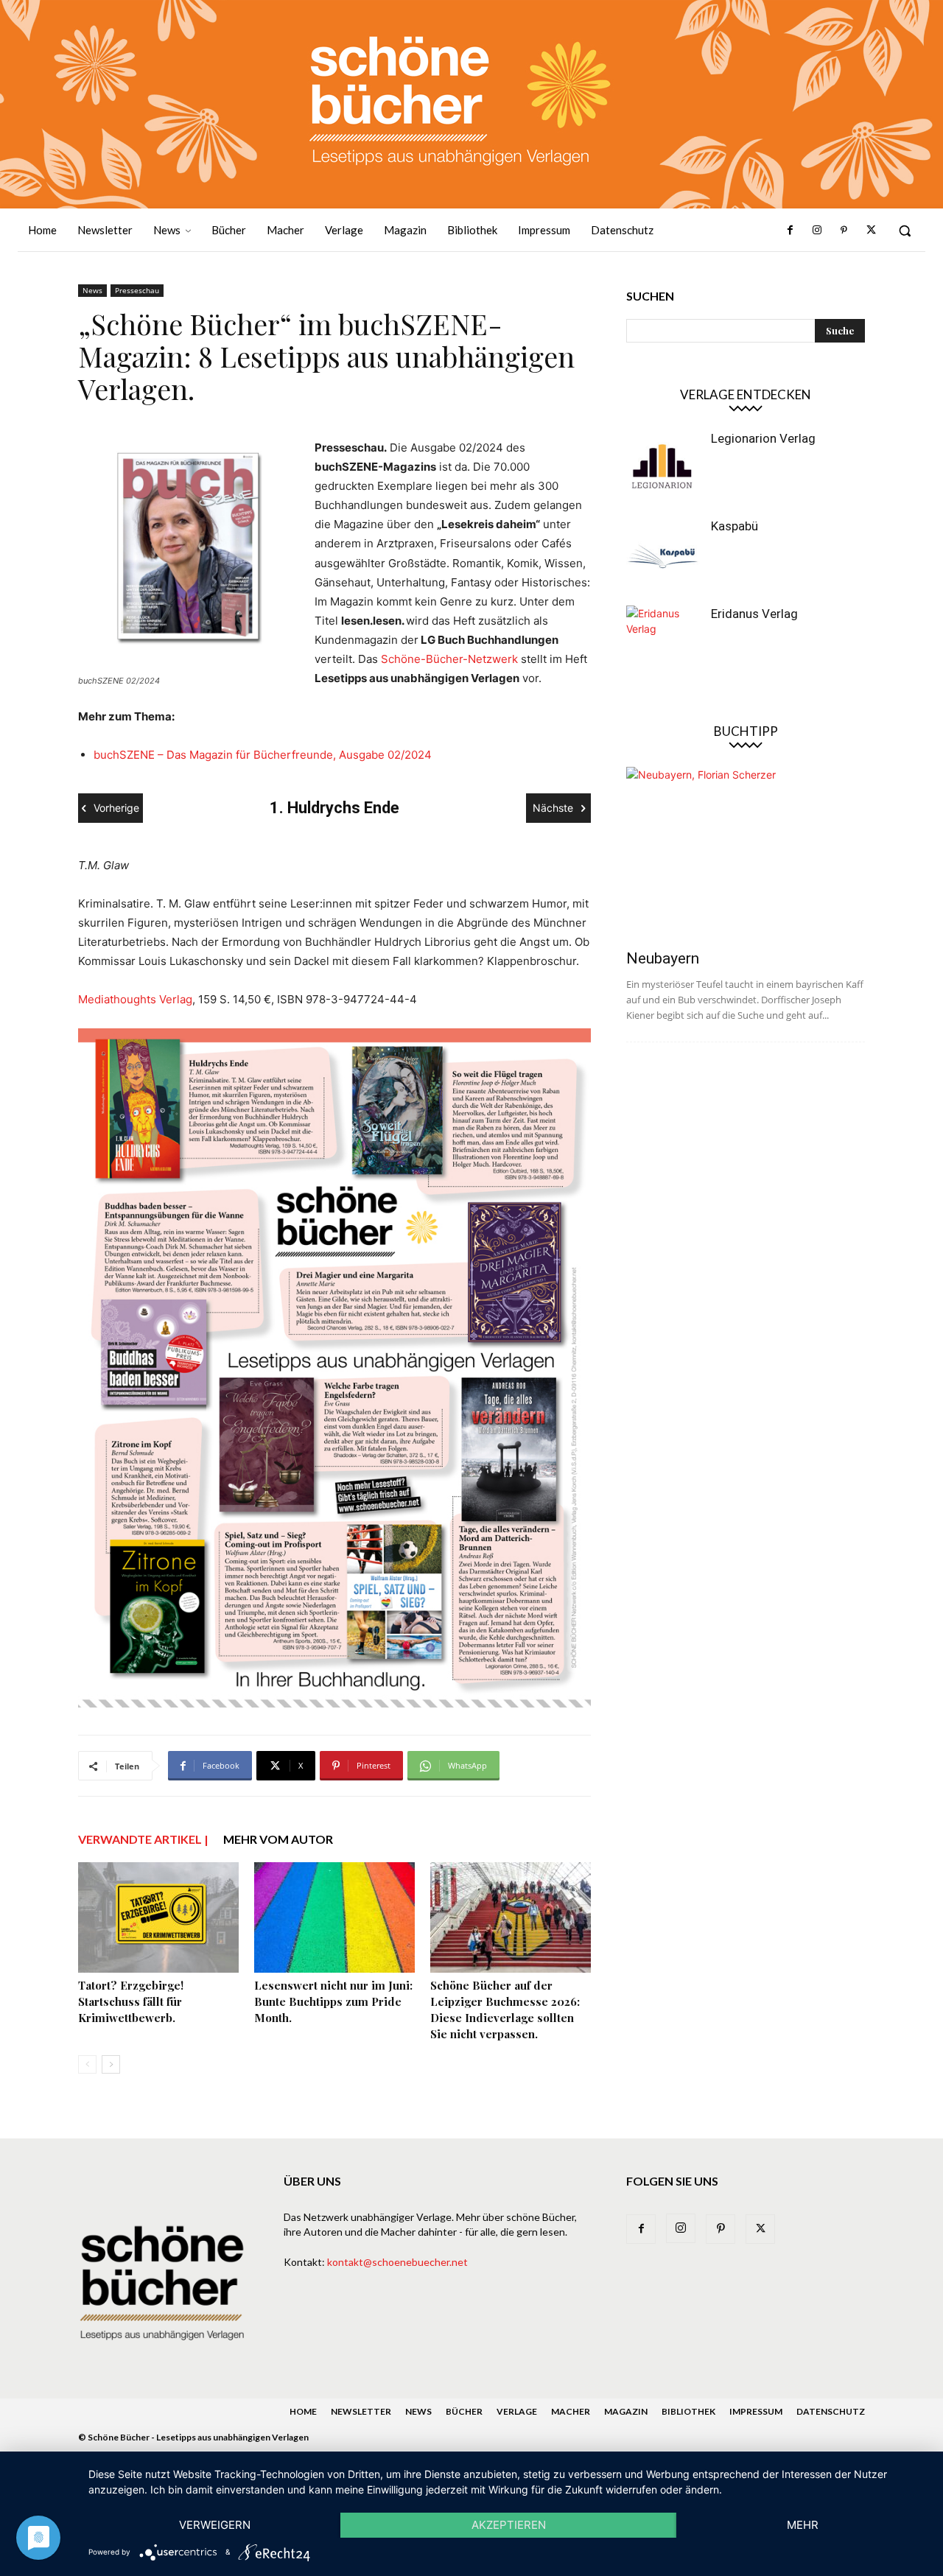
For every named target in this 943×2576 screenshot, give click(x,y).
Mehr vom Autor (278, 1839)
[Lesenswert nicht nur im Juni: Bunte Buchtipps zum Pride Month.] (334, 1917)
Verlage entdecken (746, 394)
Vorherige (116, 808)
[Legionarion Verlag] (663, 467)
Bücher (464, 2411)
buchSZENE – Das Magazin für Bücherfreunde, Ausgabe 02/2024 (263, 755)
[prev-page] (87, 2064)
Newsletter (361, 2411)
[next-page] (111, 2064)
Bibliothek (688, 2411)
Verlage (517, 2411)
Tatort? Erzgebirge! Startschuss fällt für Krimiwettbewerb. (131, 2001)
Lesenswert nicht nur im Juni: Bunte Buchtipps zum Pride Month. (333, 2001)
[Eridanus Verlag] (663, 642)
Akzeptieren (509, 2525)
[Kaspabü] (663, 555)
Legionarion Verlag (763, 438)
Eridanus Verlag (754, 614)
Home (303, 2411)
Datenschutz (831, 2411)
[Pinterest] (844, 231)
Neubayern (663, 958)
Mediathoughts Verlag (135, 999)
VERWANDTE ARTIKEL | (143, 1839)
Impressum (756, 2411)
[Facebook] (790, 231)
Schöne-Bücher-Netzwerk (449, 659)
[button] (905, 231)
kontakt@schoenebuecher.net (397, 2262)
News (92, 290)
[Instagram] (817, 231)
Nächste (553, 808)
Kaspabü (735, 526)
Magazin (626, 2411)
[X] (871, 231)
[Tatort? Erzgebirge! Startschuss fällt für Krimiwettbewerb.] (158, 1917)
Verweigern (215, 2525)
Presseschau (137, 290)
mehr (803, 2525)
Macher (571, 2411)
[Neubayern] (746, 853)
